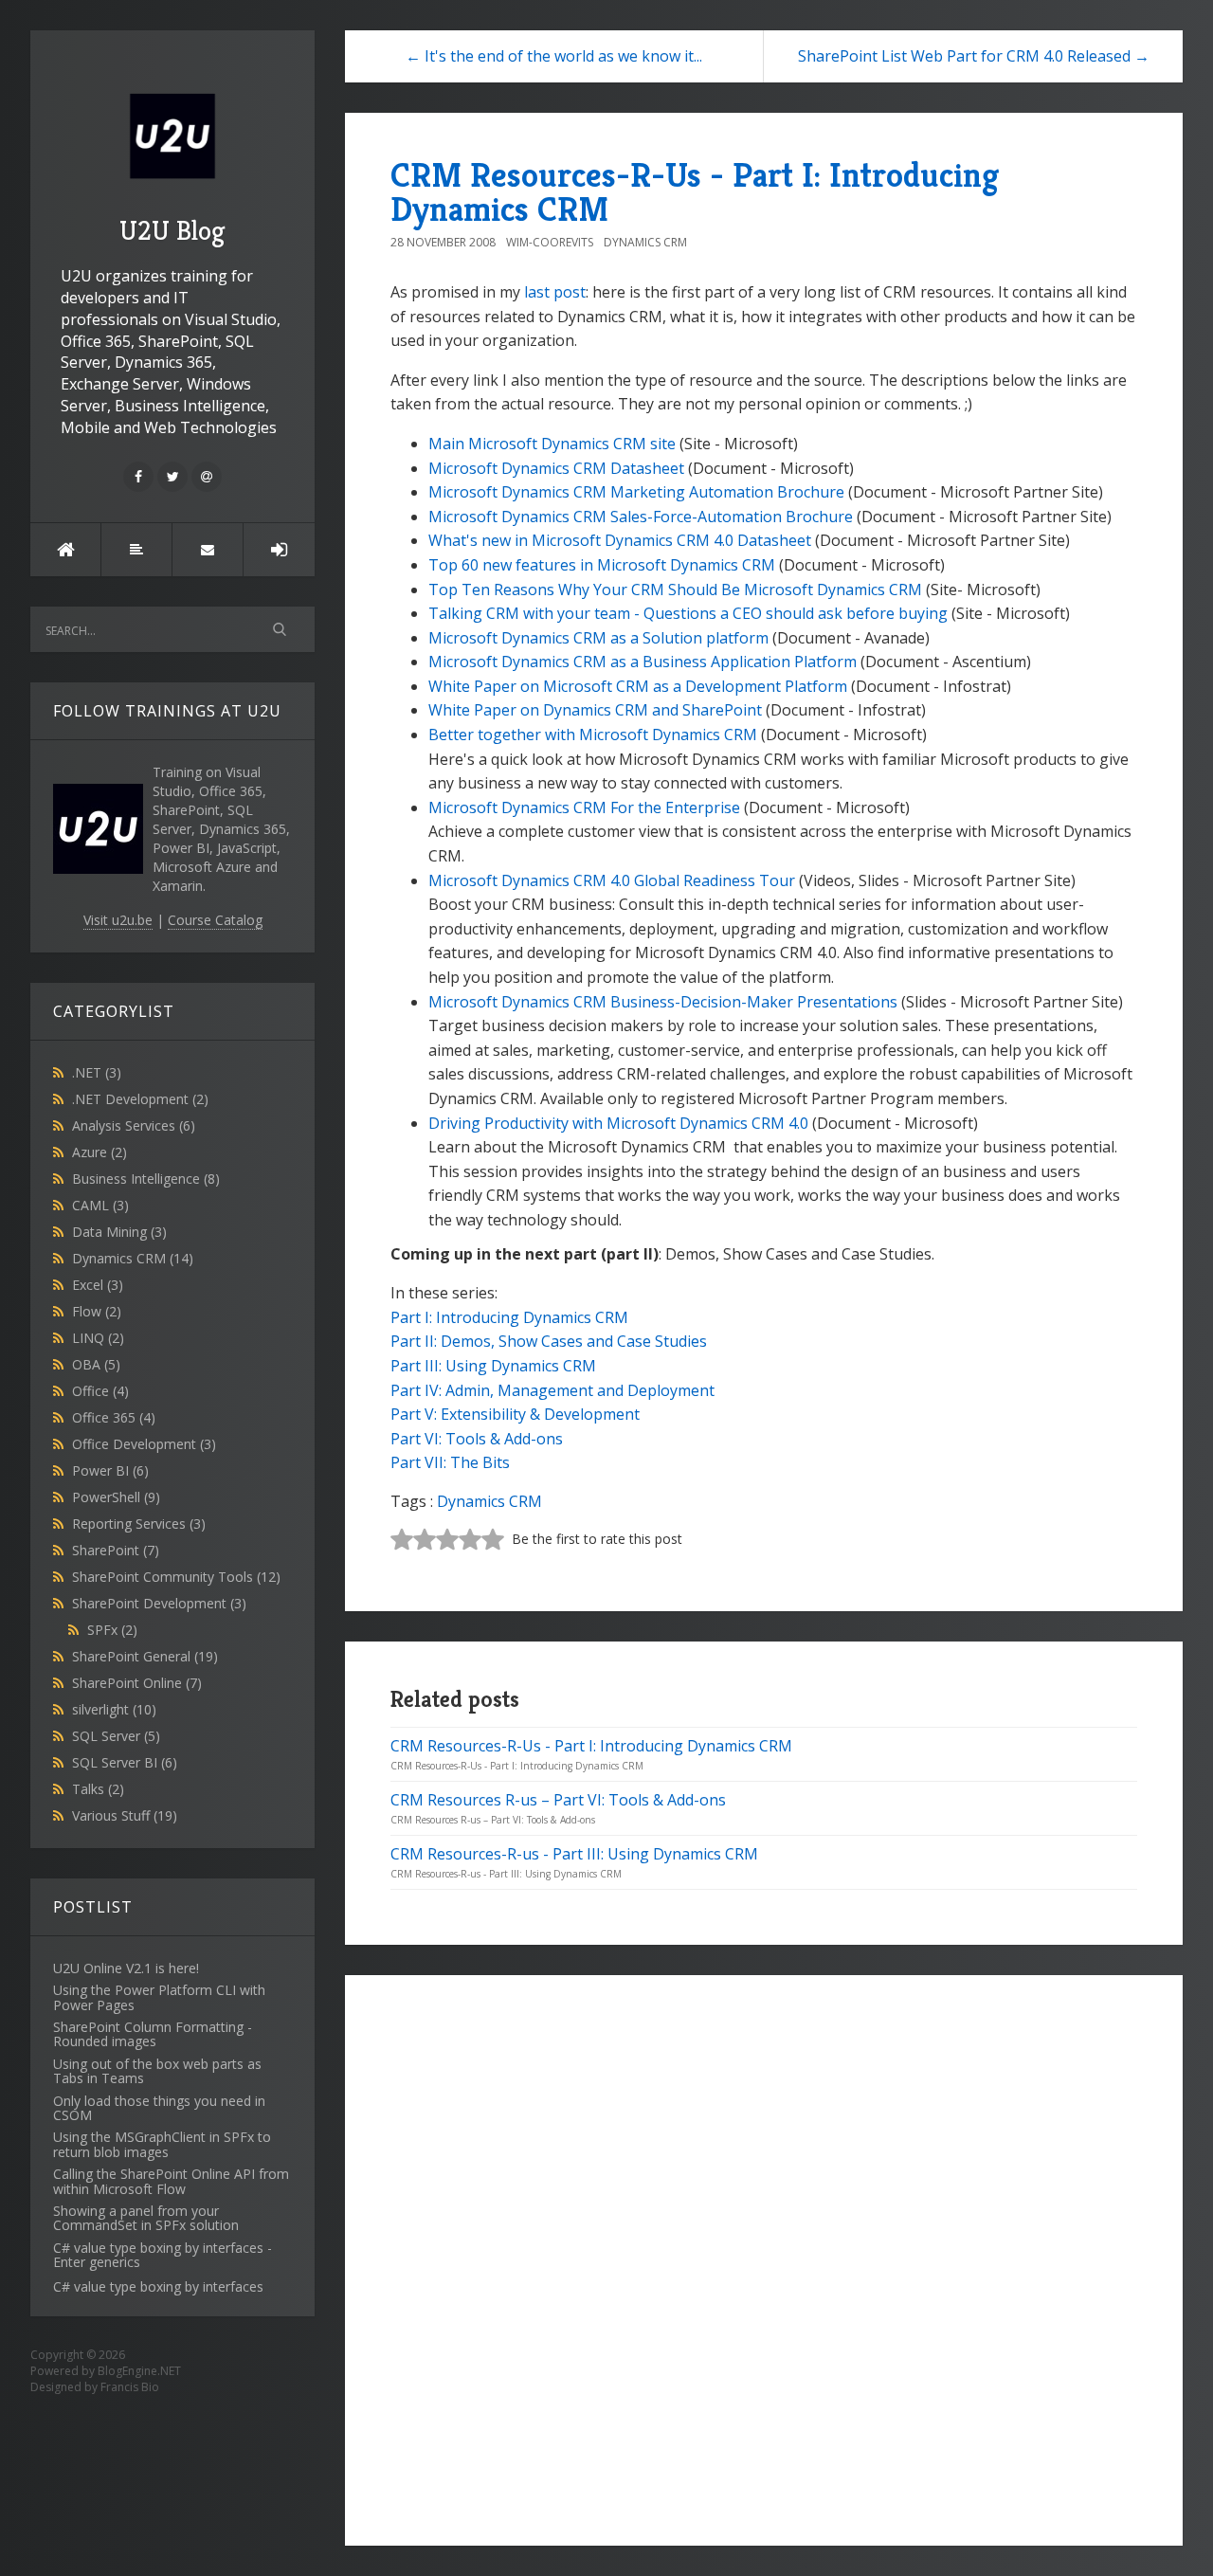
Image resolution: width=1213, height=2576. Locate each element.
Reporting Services (139, 1524)
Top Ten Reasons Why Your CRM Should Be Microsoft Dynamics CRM (675, 590)
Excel (98, 1285)
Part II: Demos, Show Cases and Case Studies (549, 1341)
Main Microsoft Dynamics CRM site (552, 444)
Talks (98, 1789)
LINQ (98, 1338)
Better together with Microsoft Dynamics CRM (593, 735)
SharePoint (116, 1550)
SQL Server (116, 1736)
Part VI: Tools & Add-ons (477, 1439)
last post (555, 292)
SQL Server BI (125, 1762)
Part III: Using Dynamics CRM (493, 1366)
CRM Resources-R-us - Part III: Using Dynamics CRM (574, 1854)
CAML (100, 1205)
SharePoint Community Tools (176, 1577)
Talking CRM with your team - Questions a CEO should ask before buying (688, 613)
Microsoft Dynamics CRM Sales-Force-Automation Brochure (641, 517)
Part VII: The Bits (450, 1462)
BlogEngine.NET (139, 2371)
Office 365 (114, 1417)
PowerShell (116, 1497)
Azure (100, 1152)
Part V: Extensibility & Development (515, 1414)
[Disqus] (764, 2258)
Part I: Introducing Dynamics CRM (509, 1317)
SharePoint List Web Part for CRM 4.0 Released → (974, 56)
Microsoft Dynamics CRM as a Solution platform (598, 638)
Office (100, 1391)
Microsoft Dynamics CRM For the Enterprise (584, 807)
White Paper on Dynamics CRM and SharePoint (595, 710)
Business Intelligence (146, 1179)
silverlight (114, 1709)
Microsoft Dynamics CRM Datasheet (556, 468)
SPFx (112, 1630)
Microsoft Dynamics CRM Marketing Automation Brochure (636, 492)
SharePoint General (145, 1656)
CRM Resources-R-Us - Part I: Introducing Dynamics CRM (695, 192)
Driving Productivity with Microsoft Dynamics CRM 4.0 (618, 1123)
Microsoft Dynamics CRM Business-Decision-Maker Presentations (663, 1002)
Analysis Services (134, 1125)
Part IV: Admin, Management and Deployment (552, 1390)
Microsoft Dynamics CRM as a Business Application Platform (643, 662)
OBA (96, 1364)
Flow (97, 1311)
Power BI (110, 1470)
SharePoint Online (137, 1683)
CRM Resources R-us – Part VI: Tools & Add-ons (558, 1800)
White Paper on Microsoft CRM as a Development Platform (638, 686)
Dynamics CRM (133, 1258)
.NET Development (140, 1099)
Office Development (144, 1444)
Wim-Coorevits (550, 242)
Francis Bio (130, 2387)
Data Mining (119, 1232)
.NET (97, 1072)
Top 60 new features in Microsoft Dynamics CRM (602, 565)
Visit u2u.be (118, 920)
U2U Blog (172, 231)
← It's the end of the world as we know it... (554, 56)
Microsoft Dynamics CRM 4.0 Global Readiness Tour (612, 880)
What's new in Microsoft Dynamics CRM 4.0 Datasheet (620, 540)
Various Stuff (125, 1815)
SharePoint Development (159, 1603)
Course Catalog (215, 920)
